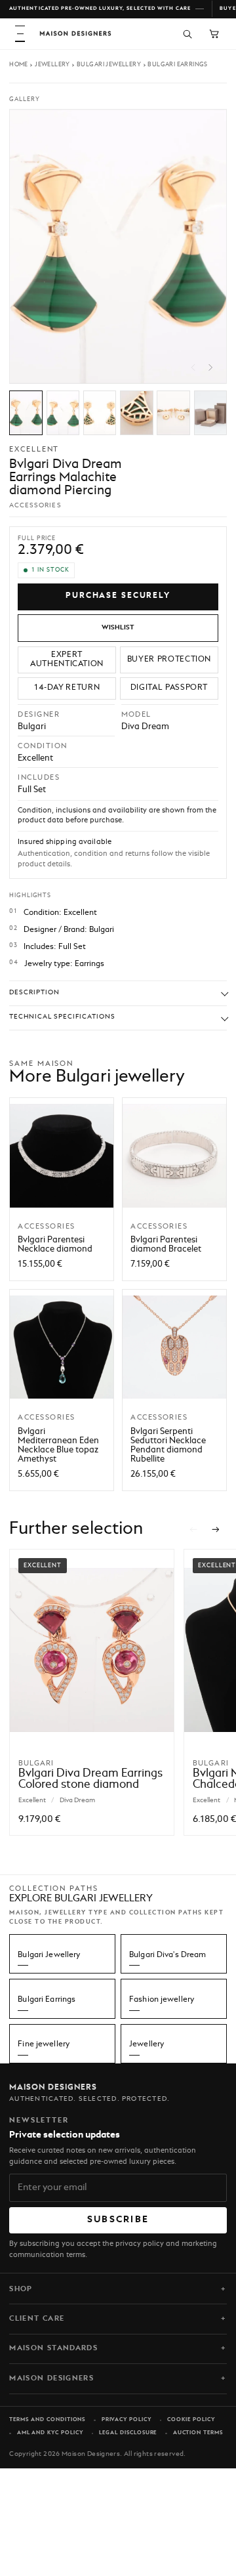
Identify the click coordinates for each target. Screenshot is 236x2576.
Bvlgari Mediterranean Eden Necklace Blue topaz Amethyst (58, 1446)
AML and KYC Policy (50, 2433)
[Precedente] (193, 1530)
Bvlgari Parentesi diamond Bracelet (166, 1245)
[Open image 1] (26, 413)
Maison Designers (51, 2378)
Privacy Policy (127, 2420)
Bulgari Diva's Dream (167, 1955)
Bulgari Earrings (178, 65)
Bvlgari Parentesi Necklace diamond (55, 1245)
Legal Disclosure (128, 2433)
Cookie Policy (191, 2420)
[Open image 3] (100, 413)
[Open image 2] (63, 413)
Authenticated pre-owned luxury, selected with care (100, 9)
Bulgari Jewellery (109, 65)
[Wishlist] (118, 628)
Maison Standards (53, 2348)
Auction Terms (198, 2433)
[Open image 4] (137, 413)
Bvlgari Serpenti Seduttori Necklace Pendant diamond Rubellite (168, 1446)
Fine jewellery (44, 2044)
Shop (21, 2289)
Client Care (37, 2319)
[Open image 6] (211, 413)
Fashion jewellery (162, 2000)
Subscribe (118, 2220)
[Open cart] (214, 34)
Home (19, 65)
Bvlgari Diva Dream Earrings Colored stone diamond (90, 1779)
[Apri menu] (20, 34)
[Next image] (210, 368)
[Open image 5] (173, 413)
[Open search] (187, 34)
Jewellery (52, 65)
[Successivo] (216, 1530)
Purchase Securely (118, 596)
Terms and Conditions (47, 2420)
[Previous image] (193, 368)
